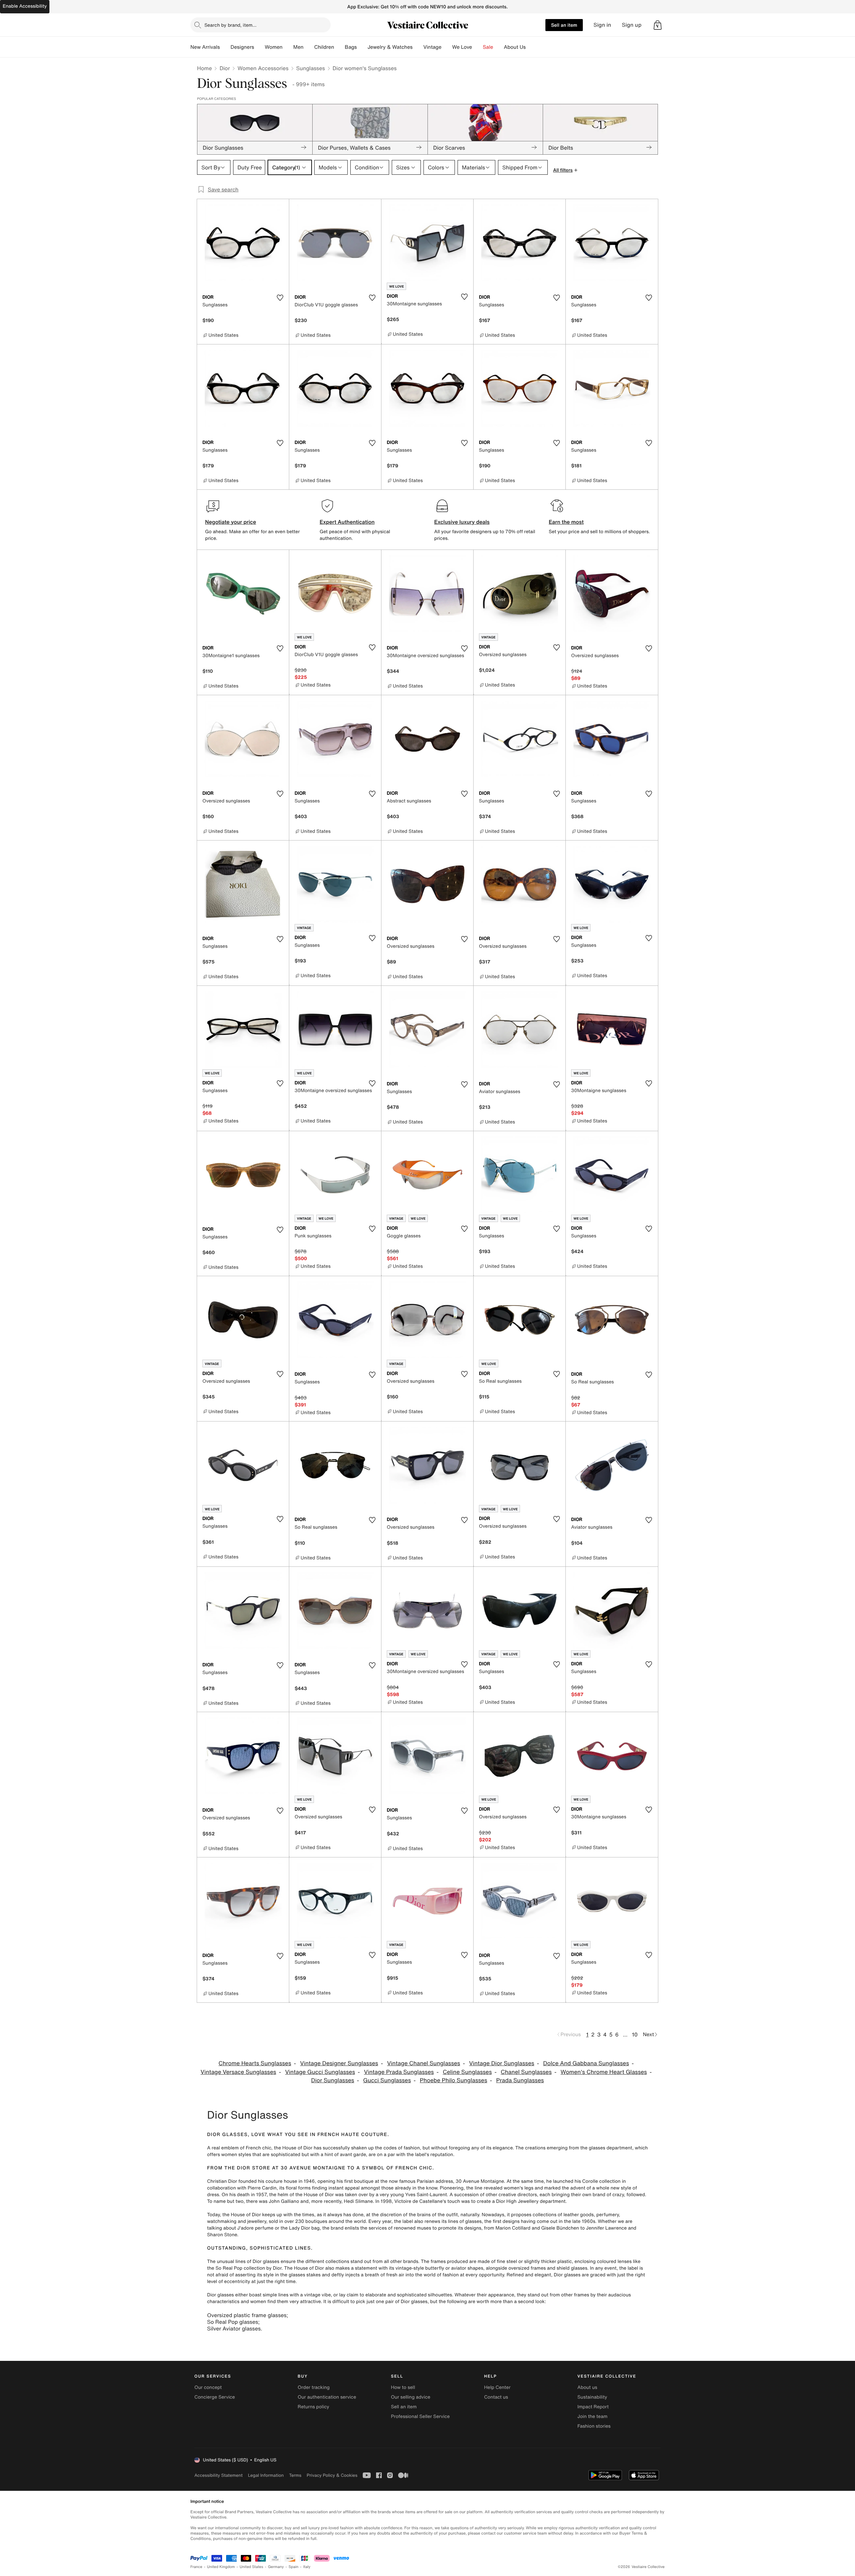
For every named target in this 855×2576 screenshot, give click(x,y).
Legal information (266, 2475)
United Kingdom (221, 2567)
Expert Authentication (347, 522)
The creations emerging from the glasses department (574, 2148)
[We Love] (478, 47)
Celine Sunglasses (467, 2072)
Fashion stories (594, 2426)
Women (274, 47)
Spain (294, 2567)
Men (298, 47)
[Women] (288, 47)
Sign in (602, 25)
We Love (462, 47)
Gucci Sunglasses (387, 2080)
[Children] (339, 47)
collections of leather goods (563, 2215)
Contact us (496, 2397)
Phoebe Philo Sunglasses (454, 2080)
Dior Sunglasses (333, 2080)
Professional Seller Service (420, 2416)
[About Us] (531, 47)
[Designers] (260, 47)
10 (635, 2034)
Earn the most (566, 522)
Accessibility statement (218, 2475)
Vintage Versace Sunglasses (238, 2072)
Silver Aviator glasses (234, 2328)
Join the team (592, 2416)
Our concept (208, 2387)
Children (324, 47)
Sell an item (564, 25)
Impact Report (593, 2407)
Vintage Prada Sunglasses (399, 2072)
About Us (515, 47)
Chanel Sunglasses (526, 2072)
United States (252, 2567)
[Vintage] (447, 47)
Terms (295, 2475)
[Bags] (362, 47)
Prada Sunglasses (520, 2080)
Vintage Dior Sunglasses (501, 2063)
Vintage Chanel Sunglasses (424, 2063)
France (196, 2567)
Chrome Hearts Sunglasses (255, 2063)
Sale (488, 47)
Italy (307, 2567)
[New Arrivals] (225, 47)
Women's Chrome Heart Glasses (604, 2072)
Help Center (497, 2387)
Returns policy (313, 2407)
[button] (658, 25)
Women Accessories (263, 68)
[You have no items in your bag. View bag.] (658, 25)
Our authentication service (327, 2397)
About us (587, 2387)
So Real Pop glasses (233, 2322)
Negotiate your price (231, 522)
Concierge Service (215, 2397)
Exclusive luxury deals (462, 522)
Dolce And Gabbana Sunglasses (586, 2063)
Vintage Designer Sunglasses (339, 2063)
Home (204, 68)
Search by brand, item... (230, 25)
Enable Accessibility (25, 6)
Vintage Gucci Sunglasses (320, 2072)
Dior (225, 68)
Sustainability (592, 2397)
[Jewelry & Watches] (418, 47)
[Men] (309, 47)
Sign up (632, 25)
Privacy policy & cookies (332, 2475)
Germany (276, 2567)
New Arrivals (205, 47)
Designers (242, 47)
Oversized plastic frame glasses (247, 2315)
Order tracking (314, 2387)
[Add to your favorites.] (280, 298)
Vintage (432, 47)
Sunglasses (311, 68)
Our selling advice (410, 2397)
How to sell (403, 2387)
